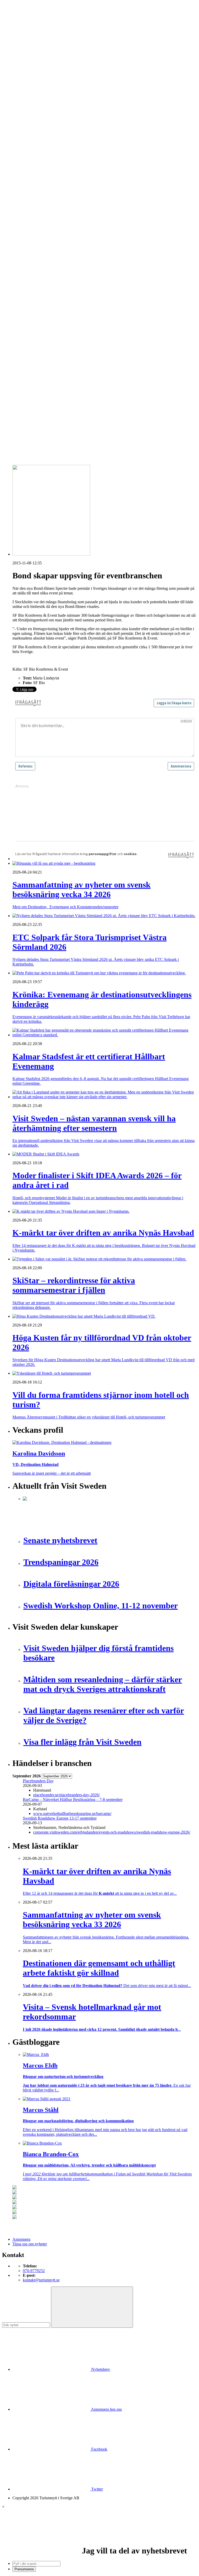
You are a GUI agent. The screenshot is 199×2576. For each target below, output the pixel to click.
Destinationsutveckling (31, 142)
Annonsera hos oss (106, 2409)
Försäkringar (33, 254)
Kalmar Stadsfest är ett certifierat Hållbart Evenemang (67, 375)
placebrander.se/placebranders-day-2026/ (66, 1795)
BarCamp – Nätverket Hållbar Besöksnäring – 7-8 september (73, 1800)
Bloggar (29, 175)
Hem (16, 91)
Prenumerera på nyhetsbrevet (38, 446)
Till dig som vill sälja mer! (44, 333)
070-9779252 (34, 2271)
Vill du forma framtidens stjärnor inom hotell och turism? (69, 393)
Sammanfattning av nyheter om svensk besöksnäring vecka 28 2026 (78, 407)
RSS (16, 439)
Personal (30, 296)
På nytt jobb (33, 161)
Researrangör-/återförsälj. (43, 133)
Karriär (18, 147)
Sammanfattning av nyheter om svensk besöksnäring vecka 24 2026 (78, 416)
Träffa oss (20, 36)
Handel (29, 114)
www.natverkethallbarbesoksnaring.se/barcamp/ (72, 1814)
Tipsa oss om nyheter (30, 2244)
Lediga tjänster (35, 156)
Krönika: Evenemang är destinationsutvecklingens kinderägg (72, 370)
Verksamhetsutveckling (42, 319)
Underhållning (35, 310)
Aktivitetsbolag (35, 100)
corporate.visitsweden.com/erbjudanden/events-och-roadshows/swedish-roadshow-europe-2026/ (112, 1832)
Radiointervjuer (35, 221)
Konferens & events (39, 119)
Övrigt (28, 324)
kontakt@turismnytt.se (41, 2280)
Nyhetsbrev (100, 2369)
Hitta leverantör (25, 244)
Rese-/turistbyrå (36, 128)
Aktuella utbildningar (40, 151)
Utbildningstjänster (38, 314)
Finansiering (33, 189)
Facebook (99, 2449)
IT (25, 263)
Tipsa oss (20, 18)
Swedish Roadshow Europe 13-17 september (60, 1818)
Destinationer (34, 109)
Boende (29, 105)
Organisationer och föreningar (47, 300)
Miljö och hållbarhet (39, 291)
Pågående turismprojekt (42, 217)
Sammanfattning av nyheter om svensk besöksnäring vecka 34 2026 (78, 361)
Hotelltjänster (34, 258)
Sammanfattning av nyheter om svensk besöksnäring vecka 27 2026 (78, 411)
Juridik (28, 268)
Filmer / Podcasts (37, 193)
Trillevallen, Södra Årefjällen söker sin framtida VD (65, 402)
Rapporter (31, 226)
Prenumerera (24, 2569)
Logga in (20, 347)
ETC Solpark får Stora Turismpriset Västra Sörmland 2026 (71, 365)
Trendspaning (34, 230)
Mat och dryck (35, 286)
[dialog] (99, 2538)
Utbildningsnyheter (38, 165)
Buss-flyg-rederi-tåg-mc (42, 137)
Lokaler (29, 277)
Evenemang (33, 184)
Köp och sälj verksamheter (45, 272)
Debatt (28, 179)
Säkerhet (30, 305)
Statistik (29, 235)
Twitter (97, 2489)
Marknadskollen (26, 170)
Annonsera (21, 22)
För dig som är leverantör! (44, 328)
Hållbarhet (31, 198)
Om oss (19, 32)
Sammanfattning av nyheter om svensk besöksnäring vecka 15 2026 (78, 425)
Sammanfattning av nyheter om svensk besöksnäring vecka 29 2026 (78, 397)
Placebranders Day (38, 1781)
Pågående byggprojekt (41, 212)
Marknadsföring (36, 207)
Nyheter (19, 95)
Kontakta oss (23, 27)
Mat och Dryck (35, 123)
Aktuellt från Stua (37, 240)
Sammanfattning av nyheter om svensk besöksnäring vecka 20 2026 (78, 421)
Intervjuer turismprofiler (42, 203)
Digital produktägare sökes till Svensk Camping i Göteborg (71, 430)
